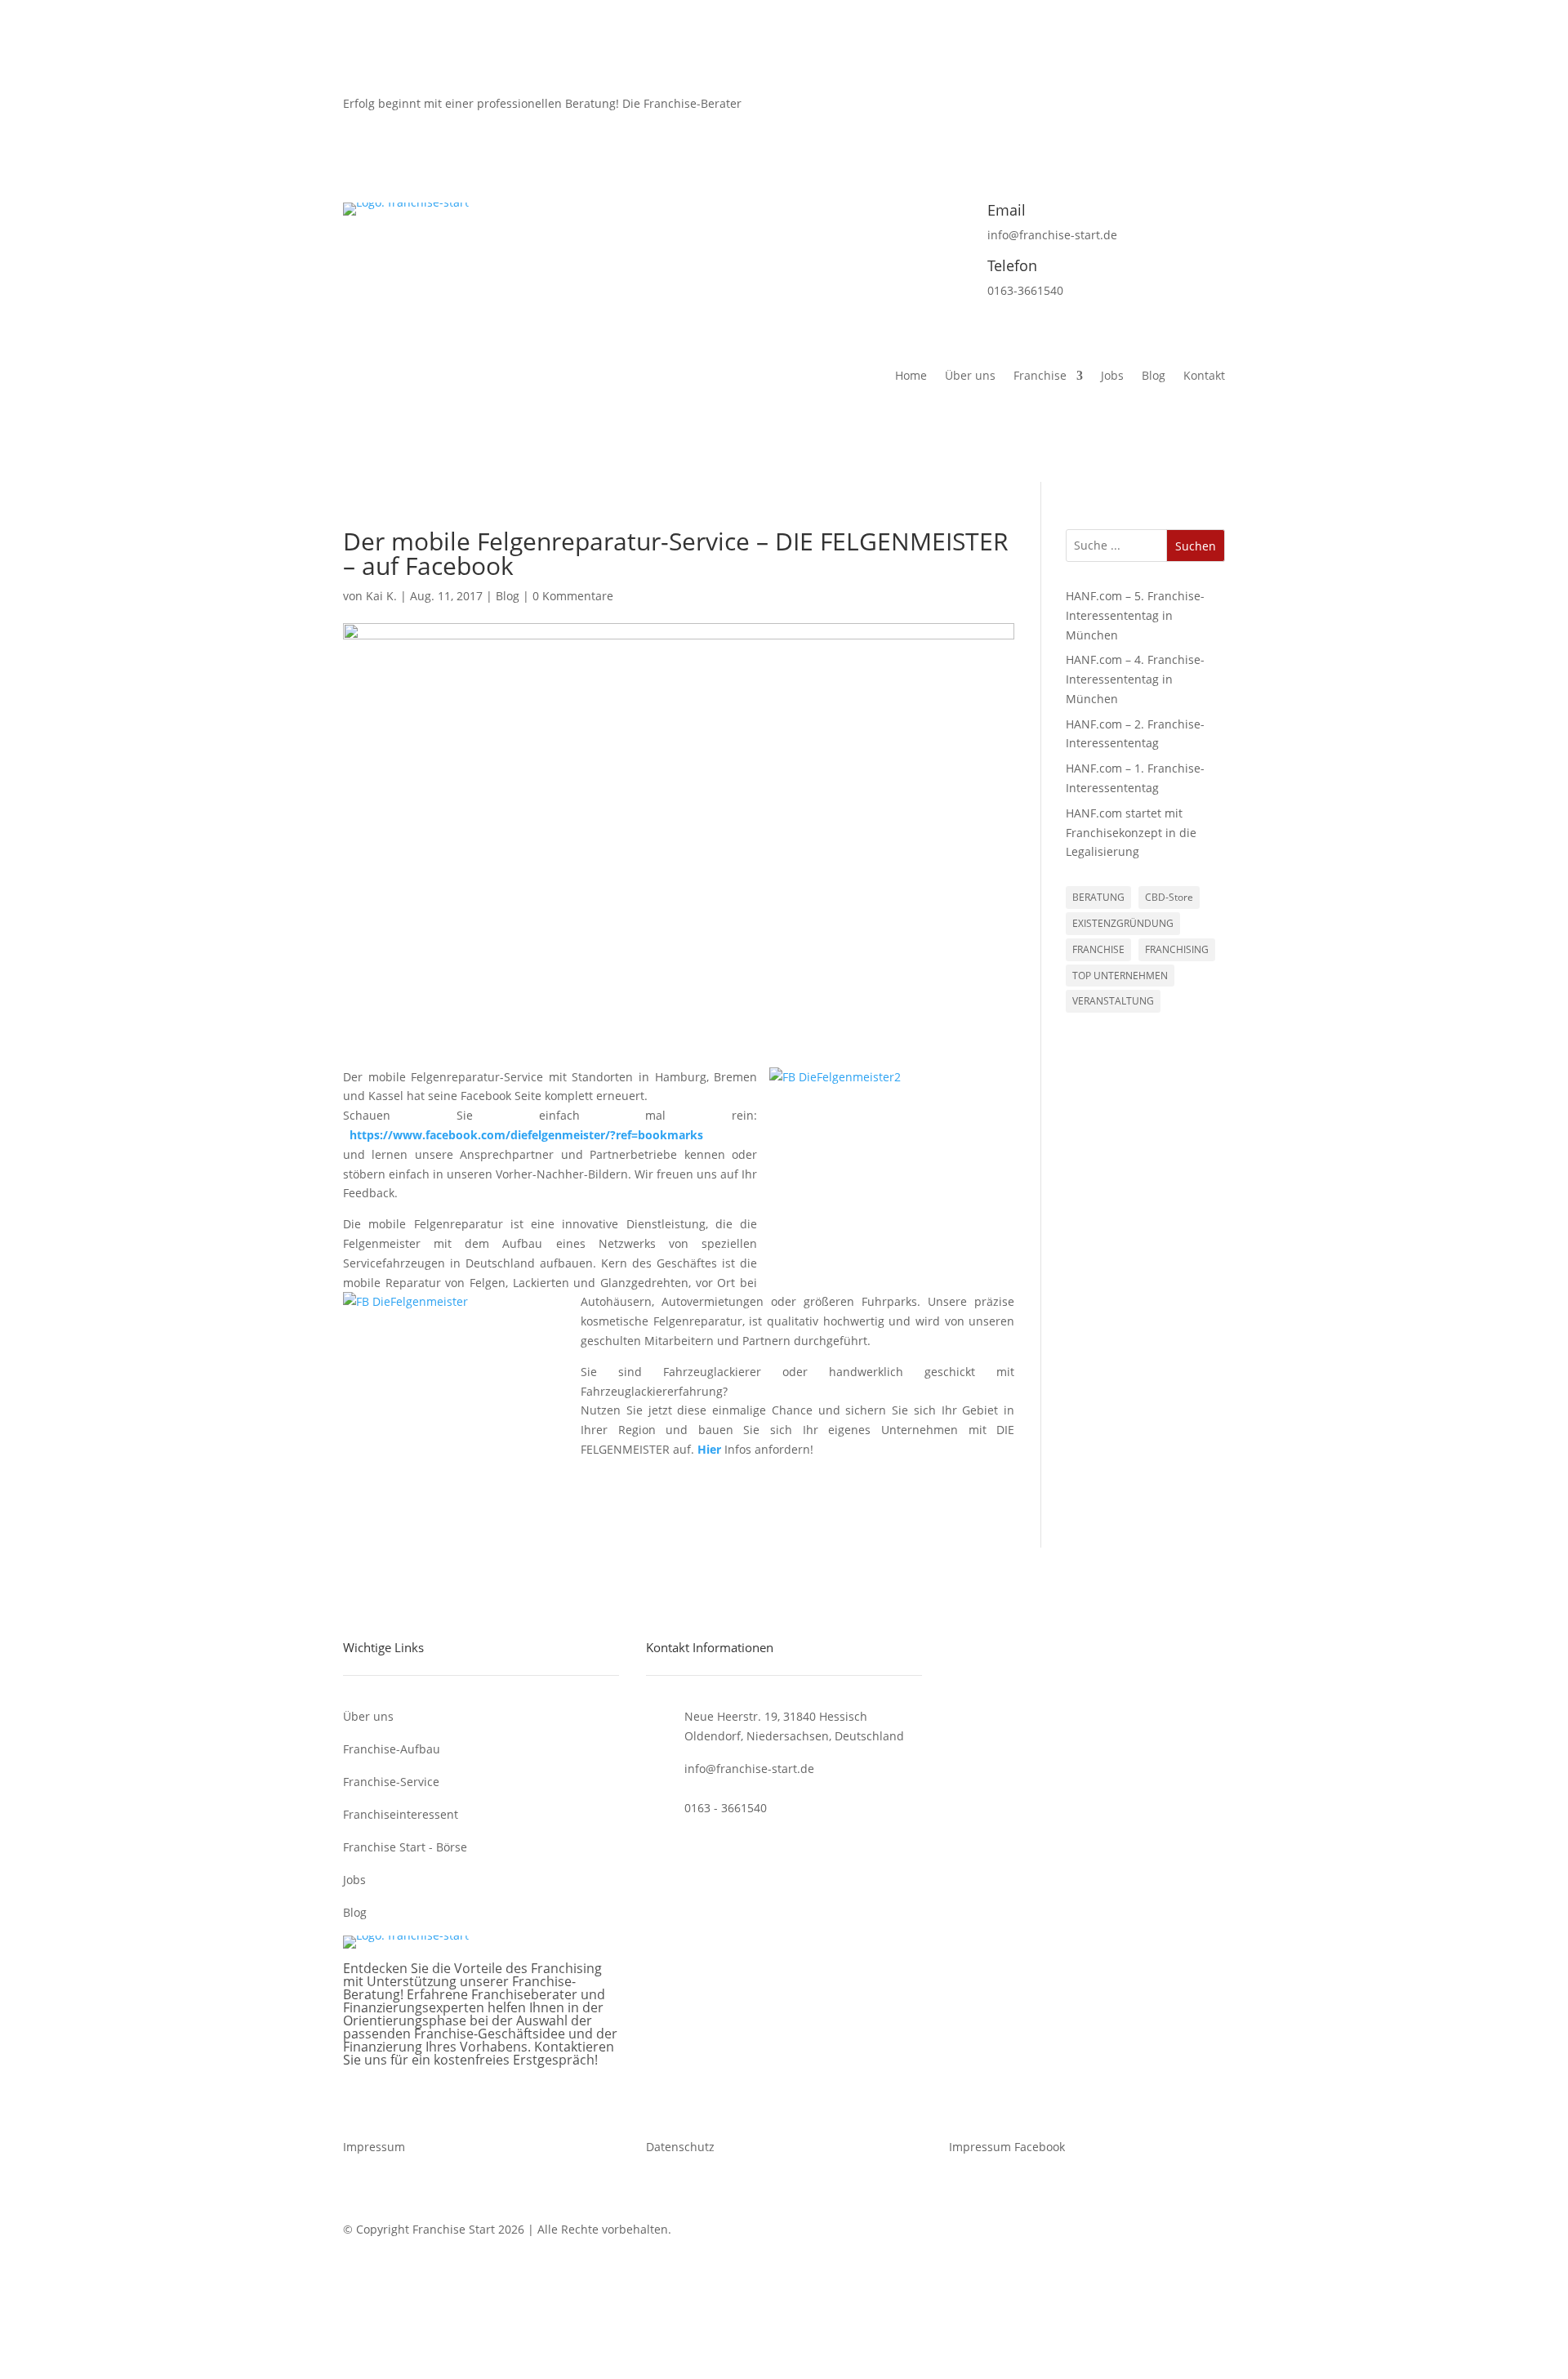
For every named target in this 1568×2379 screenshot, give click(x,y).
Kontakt (1204, 376)
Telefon (1012, 265)
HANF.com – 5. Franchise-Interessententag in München (1135, 615)
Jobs (1112, 376)
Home (911, 376)
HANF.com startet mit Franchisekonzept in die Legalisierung (1131, 833)
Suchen (1196, 546)
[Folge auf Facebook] (1114, 120)
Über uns (970, 376)
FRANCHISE (1098, 949)
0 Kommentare (573, 596)
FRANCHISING (1177, 949)
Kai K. (381, 596)
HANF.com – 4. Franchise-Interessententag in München (1135, 679)
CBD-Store (1169, 897)
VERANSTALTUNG (1113, 1001)
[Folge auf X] (1147, 120)
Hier (709, 1449)
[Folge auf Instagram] (1179, 120)
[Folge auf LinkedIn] (1212, 120)
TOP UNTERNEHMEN (1120, 976)
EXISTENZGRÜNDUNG (1123, 923)
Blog (1154, 376)
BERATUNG (1098, 897)
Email (1007, 210)
